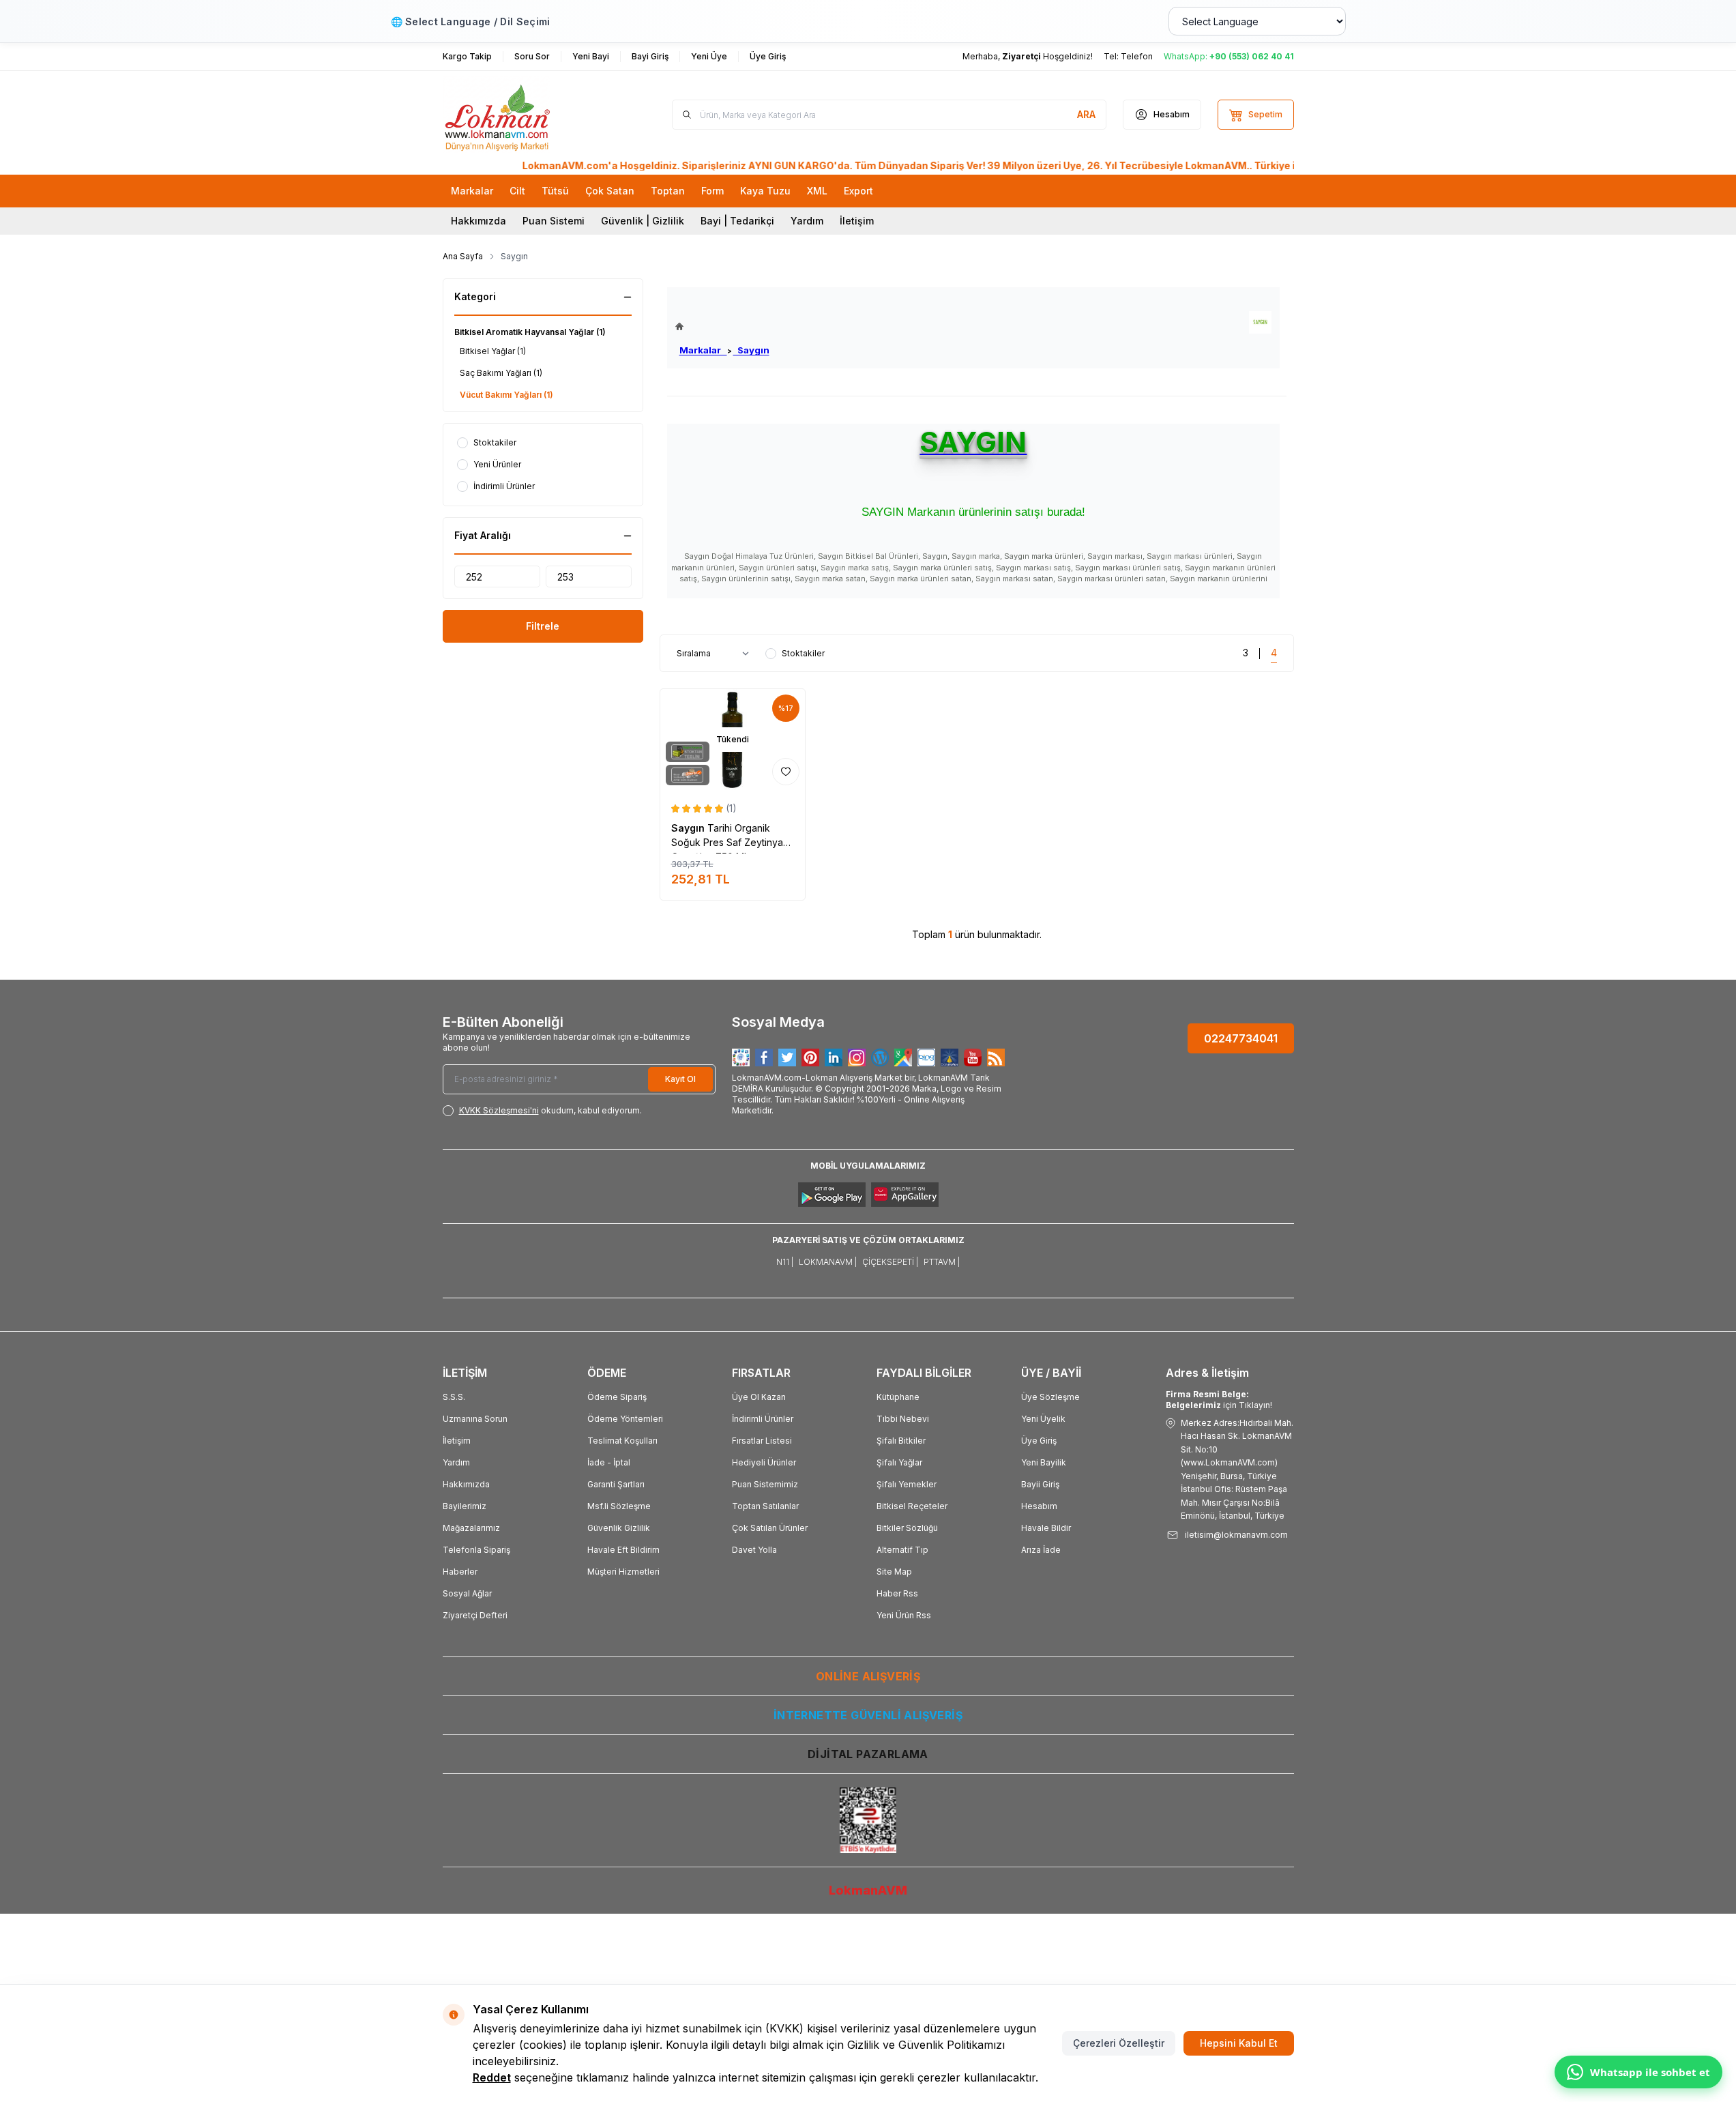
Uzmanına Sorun (475, 1419)
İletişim (857, 221)
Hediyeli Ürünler (764, 1462)
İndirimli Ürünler (763, 1419)
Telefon (1137, 56)
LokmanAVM (868, 1890)
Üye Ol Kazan (759, 1397)
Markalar (703, 350)
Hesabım (1039, 1506)
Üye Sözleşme (1050, 1397)
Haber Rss (897, 1593)
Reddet (492, 2077)
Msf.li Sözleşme (619, 1506)
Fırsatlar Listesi (762, 1441)
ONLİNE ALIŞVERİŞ (868, 1676)
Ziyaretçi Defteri (475, 1615)
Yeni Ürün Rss (904, 1615)
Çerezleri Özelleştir (1119, 2043)
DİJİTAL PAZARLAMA (868, 1754)
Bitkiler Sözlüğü (907, 1528)
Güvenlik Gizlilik (619, 1528)
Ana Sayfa (463, 256)
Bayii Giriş (1040, 1484)
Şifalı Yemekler (907, 1484)
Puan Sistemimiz (765, 1484)
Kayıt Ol (680, 1079)
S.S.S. (454, 1397)
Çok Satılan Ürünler (770, 1528)
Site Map (894, 1572)
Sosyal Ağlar (467, 1593)
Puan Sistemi (554, 221)
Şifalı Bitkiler (901, 1441)
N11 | (785, 1262)
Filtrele (543, 626)
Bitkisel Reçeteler (912, 1506)
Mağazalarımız (471, 1528)
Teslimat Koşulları (622, 1441)
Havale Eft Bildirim (623, 1550)
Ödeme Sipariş (617, 1397)
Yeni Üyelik (1043, 1419)
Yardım (807, 221)
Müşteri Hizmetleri (623, 1572)
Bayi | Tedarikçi (737, 221)
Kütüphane (898, 1397)
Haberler (460, 1572)
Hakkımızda (479, 221)
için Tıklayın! (1219, 1400)
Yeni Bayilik (1044, 1462)
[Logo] (525, 115)
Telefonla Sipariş (476, 1550)
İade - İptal (609, 1462)
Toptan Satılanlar (765, 1506)
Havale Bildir (1046, 1528)
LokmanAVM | (828, 1262)
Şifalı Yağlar (899, 1462)
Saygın (751, 350)
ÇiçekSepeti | (890, 1262)
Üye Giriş (1039, 1441)
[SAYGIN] (1260, 322)
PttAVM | (942, 1262)
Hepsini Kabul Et (1239, 2043)
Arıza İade (1041, 1550)
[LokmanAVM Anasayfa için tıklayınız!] (722, 326)
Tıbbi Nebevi (903, 1419)
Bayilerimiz (465, 1506)
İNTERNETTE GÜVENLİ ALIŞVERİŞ (868, 1715)
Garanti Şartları (616, 1484)
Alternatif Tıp (902, 1550)
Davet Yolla (754, 1550)
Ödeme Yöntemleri (625, 1419)
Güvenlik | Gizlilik (643, 221)
